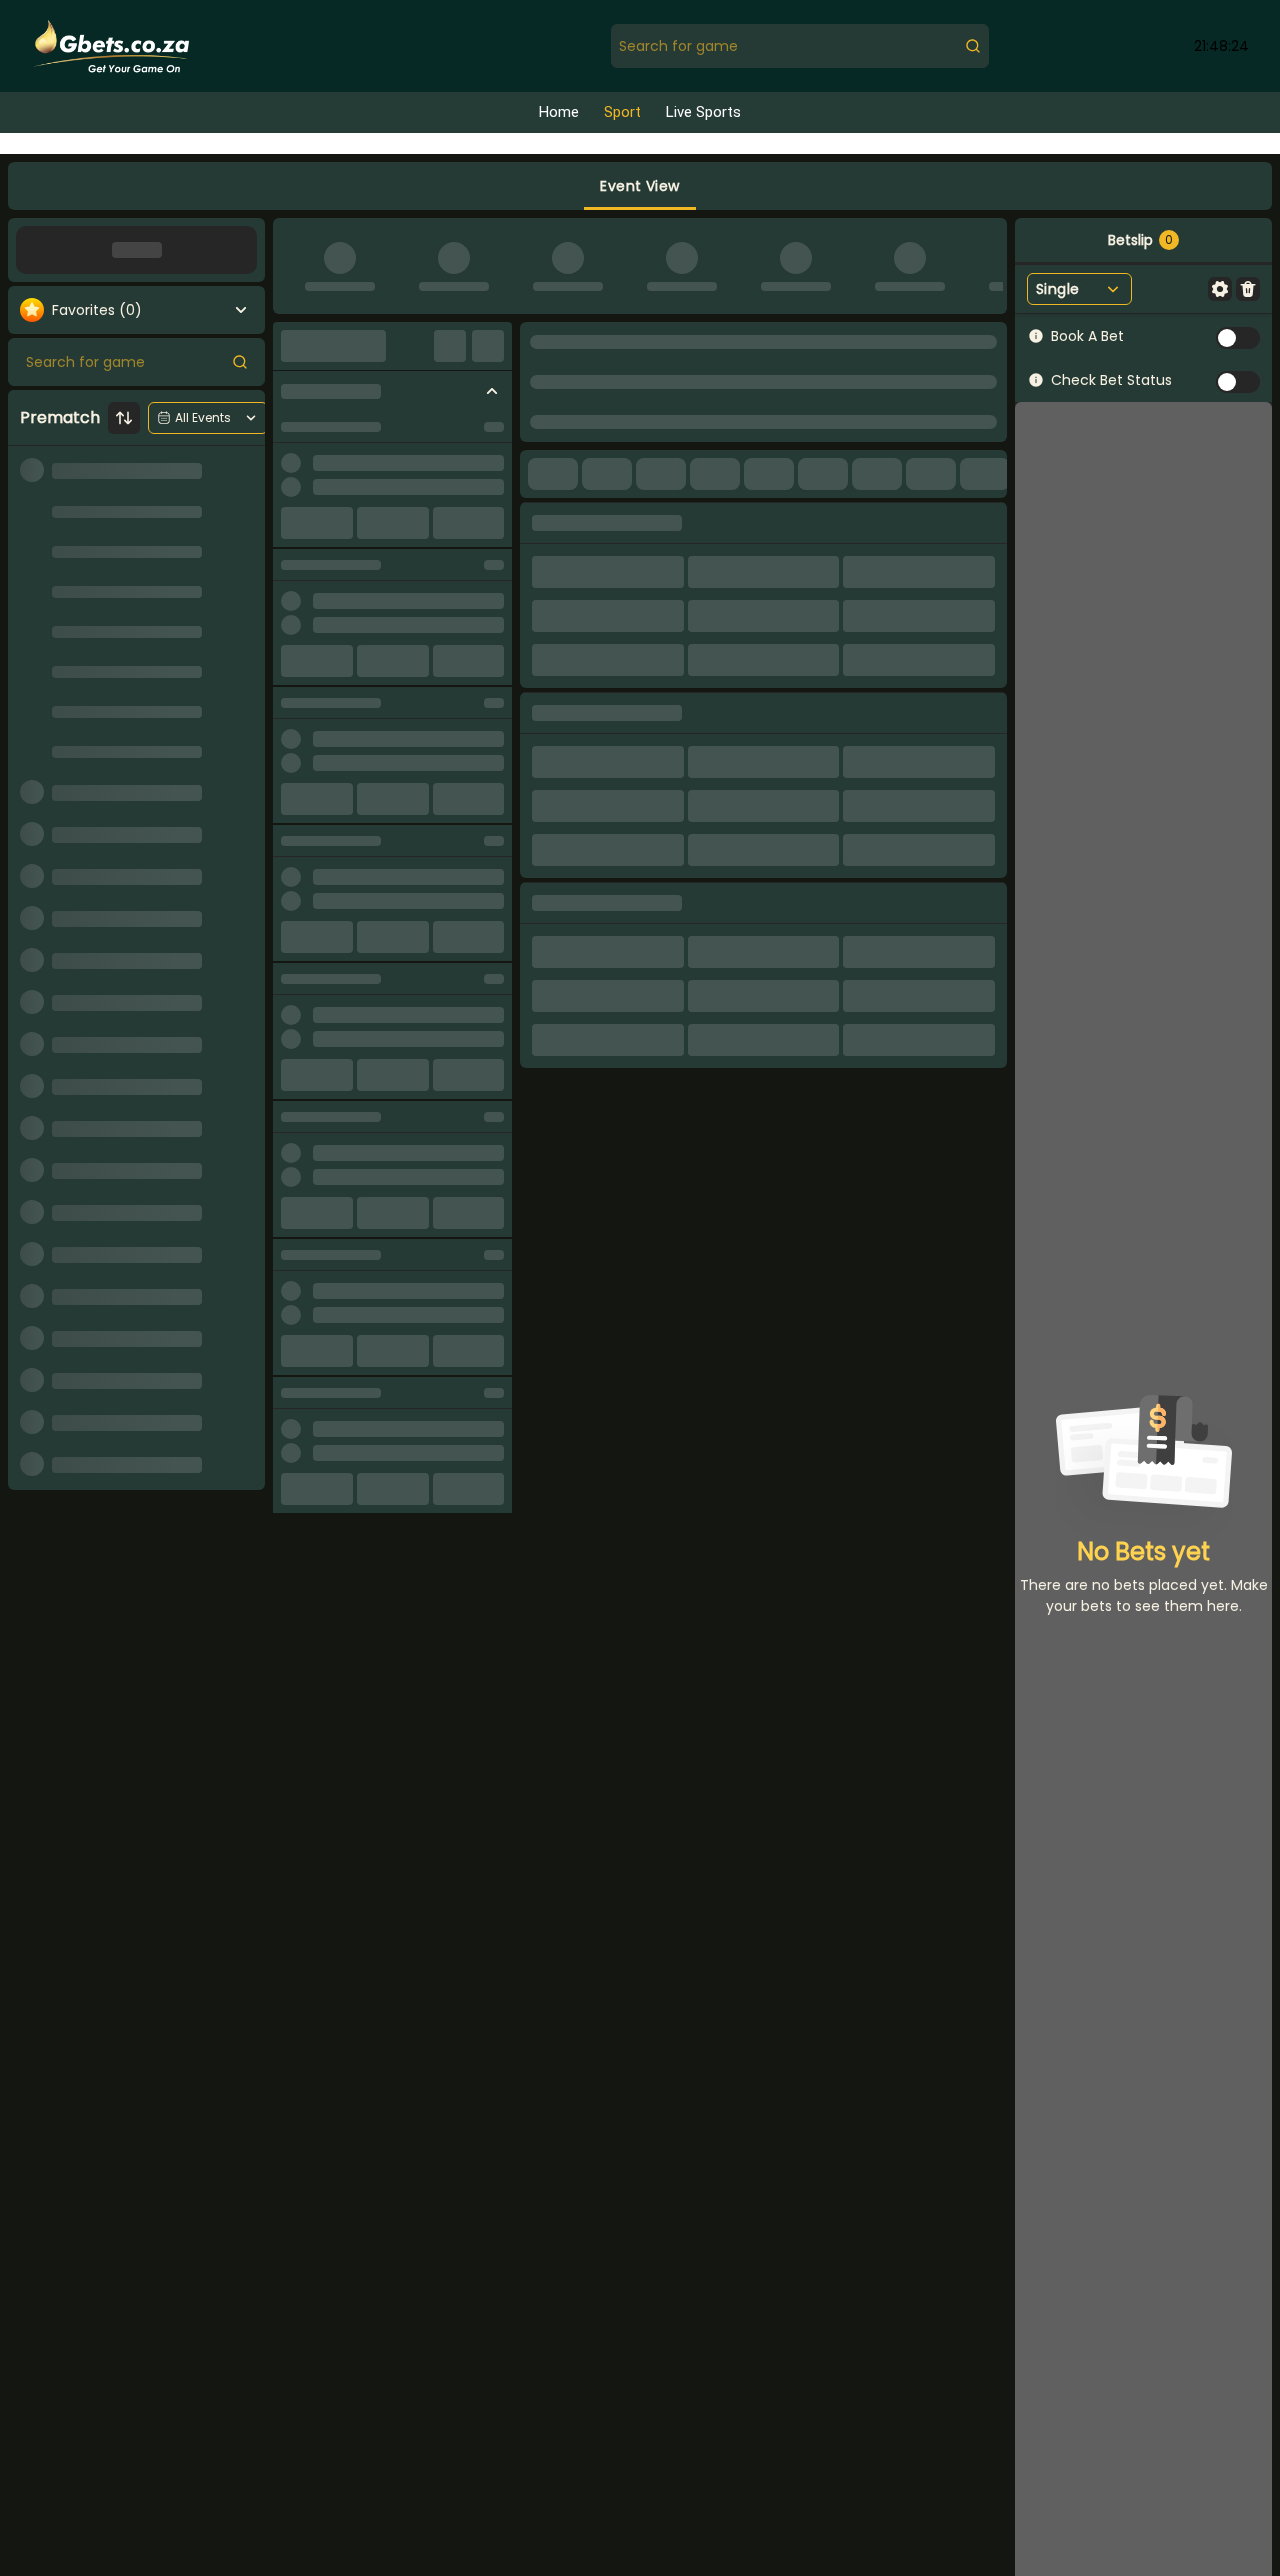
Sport (622, 112)
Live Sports (703, 112)
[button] (639, 186)
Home (559, 112)
